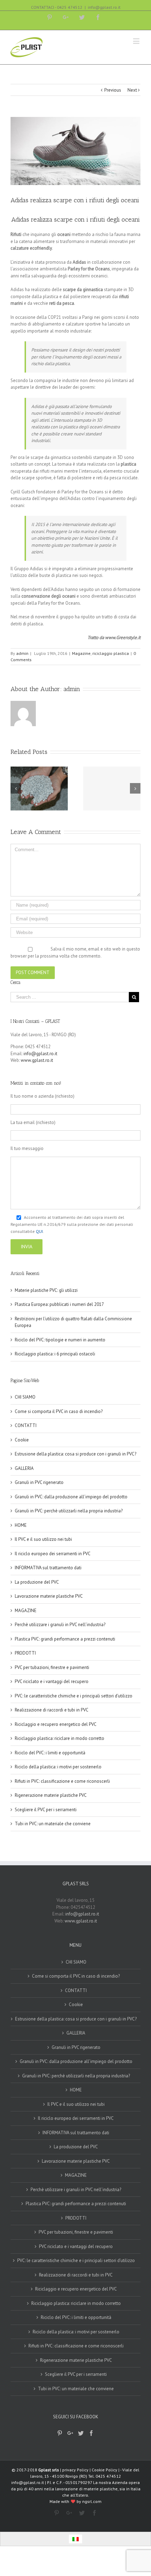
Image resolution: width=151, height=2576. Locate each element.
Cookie (22, 1440)
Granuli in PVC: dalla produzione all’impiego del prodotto (71, 1497)
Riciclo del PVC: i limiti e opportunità (50, 1753)
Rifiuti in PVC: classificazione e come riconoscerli (62, 1781)
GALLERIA (24, 1468)
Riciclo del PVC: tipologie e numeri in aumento (60, 1340)
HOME (21, 1525)
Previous (113, 90)
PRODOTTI (25, 1653)
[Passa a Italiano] (75, 2539)
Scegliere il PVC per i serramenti (46, 1810)
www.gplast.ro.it (37, 1060)
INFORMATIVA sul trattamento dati (48, 1568)
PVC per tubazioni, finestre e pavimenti (52, 1667)
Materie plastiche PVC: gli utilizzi (46, 1290)
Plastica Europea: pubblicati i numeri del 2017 (59, 1304)
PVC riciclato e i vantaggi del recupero (52, 1681)
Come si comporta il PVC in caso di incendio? (59, 1411)
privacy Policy (75, 2470)
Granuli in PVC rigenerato (39, 1482)
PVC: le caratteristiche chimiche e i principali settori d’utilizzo (74, 1696)
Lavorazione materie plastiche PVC (49, 1596)
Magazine (81, 653)
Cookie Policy (104, 2470)
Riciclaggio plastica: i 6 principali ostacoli (55, 1354)
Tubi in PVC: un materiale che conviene (53, 1824)
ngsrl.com (92, 2501)
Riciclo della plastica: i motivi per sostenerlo (58, 1767)
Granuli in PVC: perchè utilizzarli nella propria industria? (69, 1511)
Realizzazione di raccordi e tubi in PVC (52, 1710)
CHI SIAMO (25, 1397)
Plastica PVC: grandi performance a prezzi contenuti (65, 1639)
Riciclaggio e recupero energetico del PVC (56, 1724)
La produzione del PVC (37, 1582)
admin (22, 653)
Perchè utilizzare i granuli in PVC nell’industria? (60, 1625)
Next (132, 90)
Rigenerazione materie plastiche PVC (51, 1795)
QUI (39, 1231)
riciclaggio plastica (111, 653)
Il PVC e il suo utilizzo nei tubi (43, 1539)
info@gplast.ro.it (104, 7)
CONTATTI (26, 1425)
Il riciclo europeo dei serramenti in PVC (53, 1554)
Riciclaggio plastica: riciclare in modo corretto (60, 1738)
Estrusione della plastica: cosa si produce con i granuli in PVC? (75, 1454)
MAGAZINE (26, 1611)
